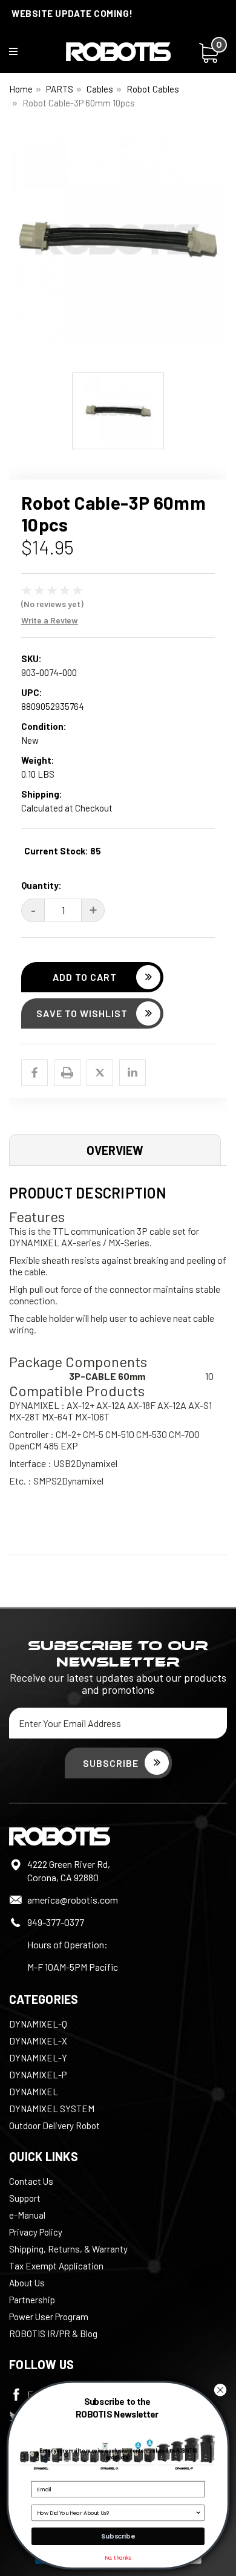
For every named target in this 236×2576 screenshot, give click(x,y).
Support (25, 2198)
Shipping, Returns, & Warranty (68, 2249)
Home (21, 89)
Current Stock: (63, 851)
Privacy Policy (36, 2232)
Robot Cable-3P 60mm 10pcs (79, 103)
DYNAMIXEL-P (38, 2075)
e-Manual (27, 2215)
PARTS (60, 89)
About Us (27, 2283)
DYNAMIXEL (34, 2092)
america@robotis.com (73, 1900)
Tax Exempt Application (56, 2266)
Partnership (32, 2300)
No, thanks (118, 2558)
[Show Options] (198, 2513)
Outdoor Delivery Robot (54, 2126)
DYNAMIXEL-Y (38, 2058)
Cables (100, 89)
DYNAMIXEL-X (38, 2041)
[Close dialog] (220, 2390)
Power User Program (49, 2317)
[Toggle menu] (21, 54)
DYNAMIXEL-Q (38, 2024)
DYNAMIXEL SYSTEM (52, 2109)
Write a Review (50, 620)
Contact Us (31, 2181)
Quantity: (41, 885)
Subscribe (118, 2536)
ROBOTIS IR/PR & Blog (53, 2334)
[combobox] (116, 2513)
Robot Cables (153, 89)
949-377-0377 (56, 1922)
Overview (115, 1150)
